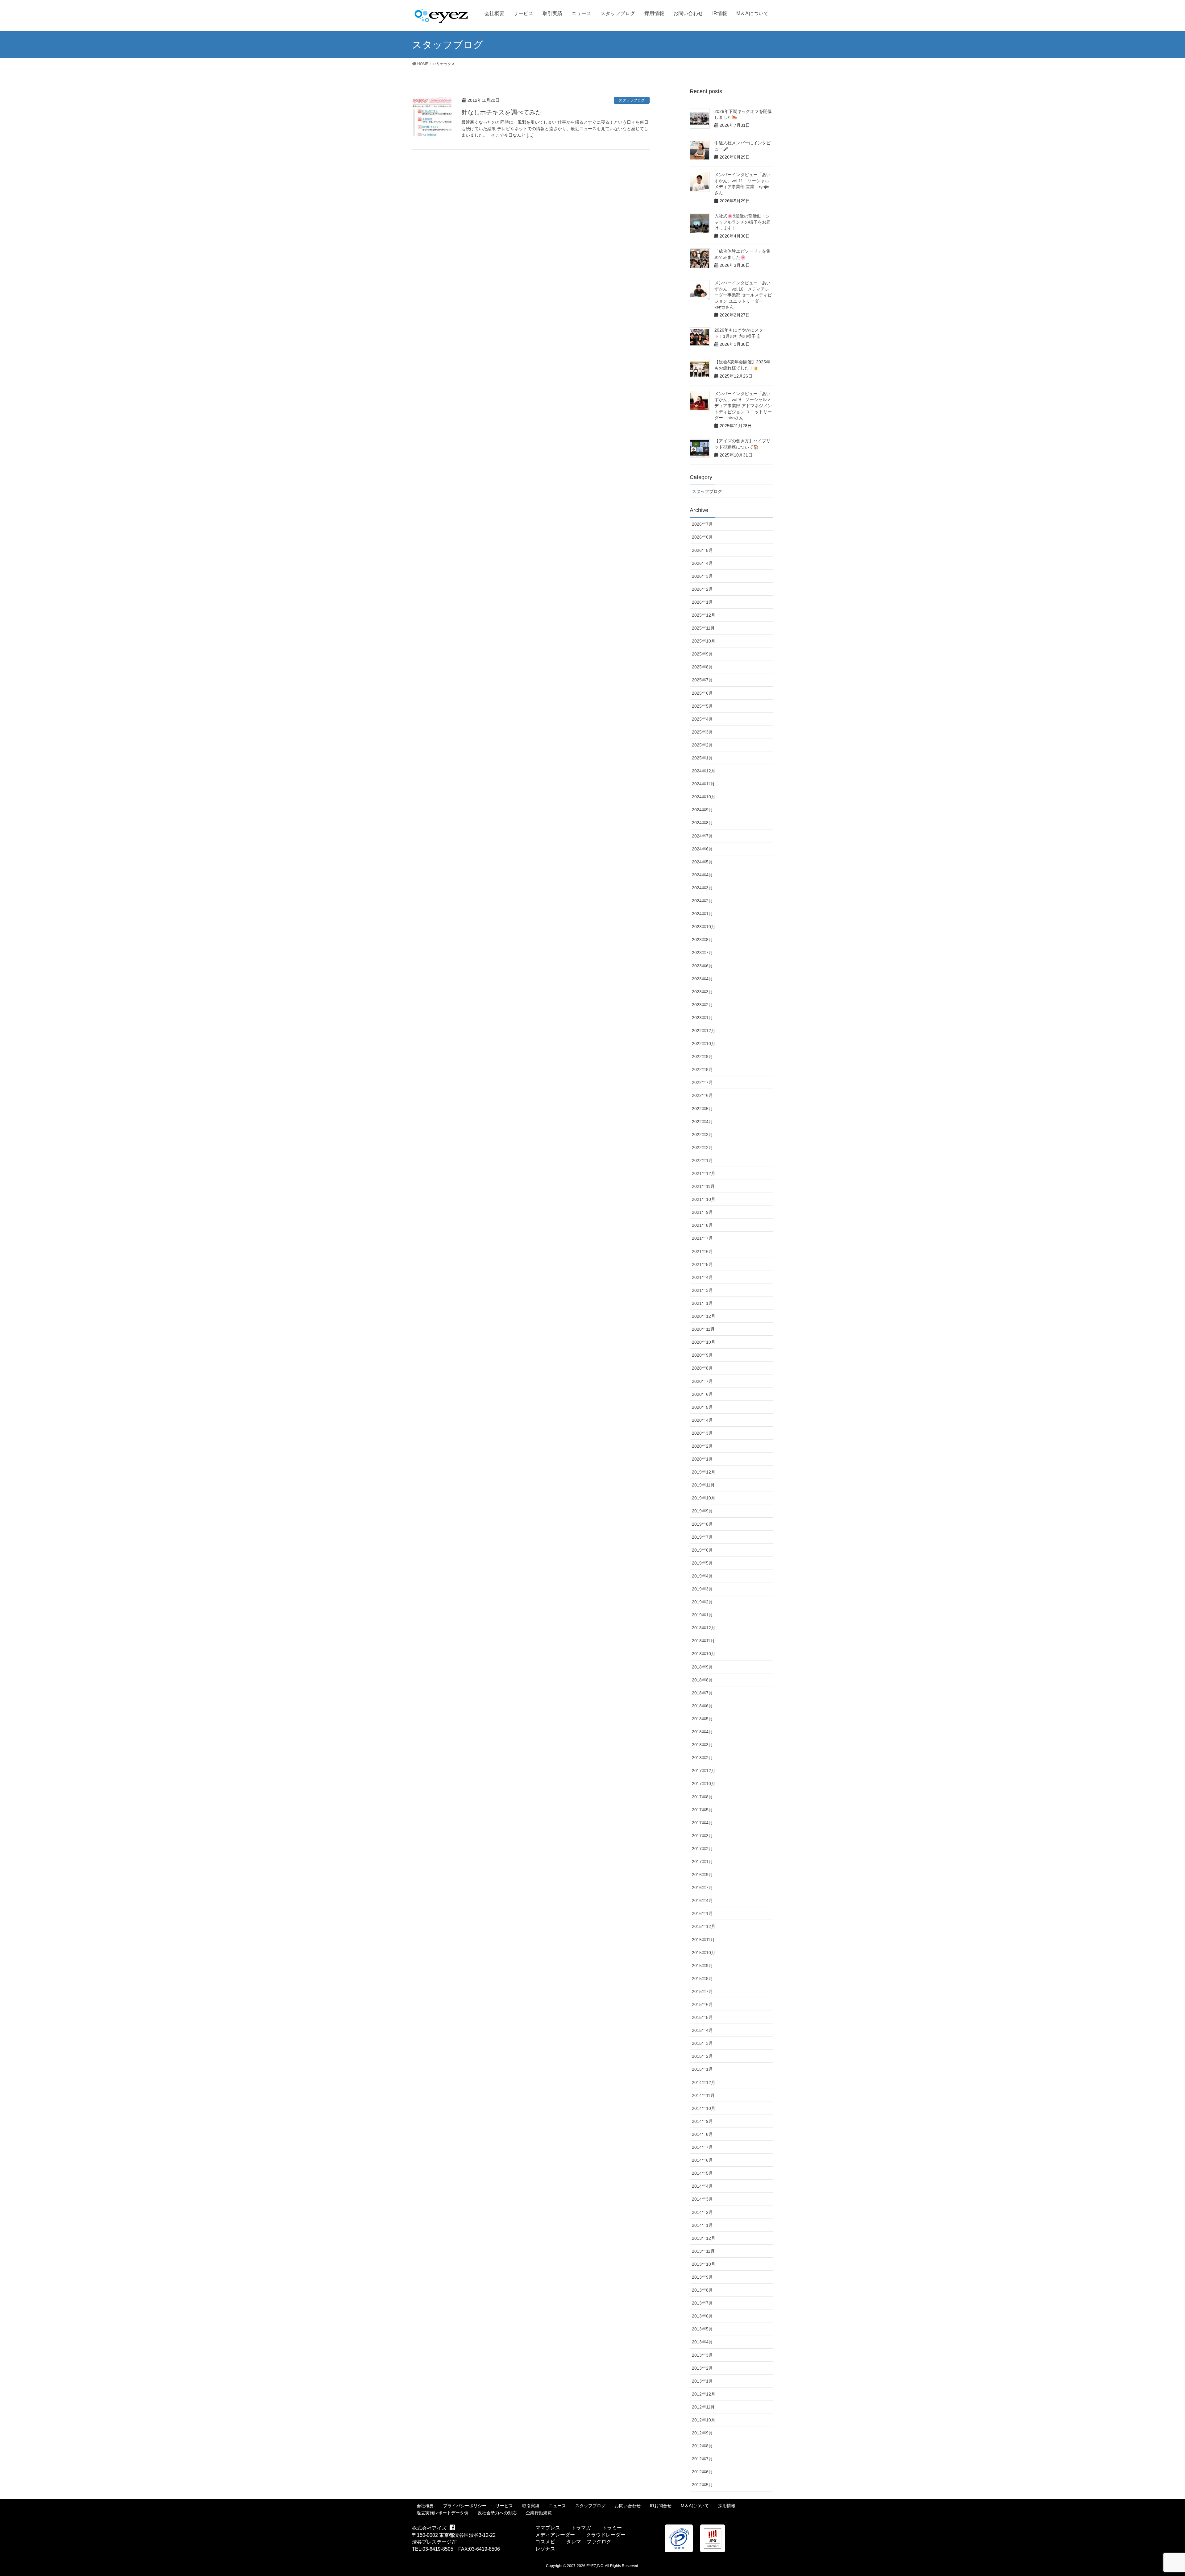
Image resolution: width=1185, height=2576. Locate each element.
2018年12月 (704, 1628)
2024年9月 (702, 810)
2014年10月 (704, 2108)
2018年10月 (704, 1654)
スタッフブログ (632, 100)
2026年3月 (702, 576)
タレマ (574, 2542)
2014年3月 (702, 2199)
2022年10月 (704, 1044)
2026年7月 (702, 524)
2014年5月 (702, 2173)
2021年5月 (702, 1264)
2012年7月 (702, 2459)
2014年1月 (702, 2225)
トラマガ (581, 2528)
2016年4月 (702, 1900)
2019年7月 (702, 1537)
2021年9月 (702, 1212)
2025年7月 (702, 680)
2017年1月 (702, 1862)
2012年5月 (702, 2485)
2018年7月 (702, 1693)
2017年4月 (702, 1823)
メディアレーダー (555, 2535)
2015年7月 (702, 1991)
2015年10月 (704, 1953)
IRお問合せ (661, 2506)
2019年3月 (702, 1589)
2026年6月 (702, 537)
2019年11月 (703, 1485)
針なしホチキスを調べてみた (501, 112)
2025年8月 (702, 667)
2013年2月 (702, 2368)
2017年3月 (702, 1836)
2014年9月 (702, 2121)
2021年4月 (702, 1277)
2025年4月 (702, 719)
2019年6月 (702, 1550)
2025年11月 (703, 628)
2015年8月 (702, 1979)
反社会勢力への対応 (497, 2513)
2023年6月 (702, 966)
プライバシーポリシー (465, 2506)
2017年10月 (704, 1784)
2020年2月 (702, 1446)
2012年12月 (704, 2394)
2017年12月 (704, 1771)
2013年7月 (702, 2303)
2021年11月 (703, 1186)
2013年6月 (702, 2316)
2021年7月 (702, 1238)
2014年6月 (702, 2160)
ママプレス (548, 2528)
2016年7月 (702, 1888)
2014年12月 (704, 2082)
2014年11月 (703, 2095)
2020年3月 (702, 1433)
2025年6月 (702, 693)
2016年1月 (702, 1913)
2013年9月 (702, 2277)
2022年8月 (702, 1069)
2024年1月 (702, 914)
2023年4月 (702, 979)
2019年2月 (702, 1602)
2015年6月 (702, 2004)
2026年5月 (702, 550)
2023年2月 (702, 1005)
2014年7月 (702, 2147)
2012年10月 (704, 2420)
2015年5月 (702, 2017)
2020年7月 (702, 1381)
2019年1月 (702, 1615)
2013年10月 (704, 2264)
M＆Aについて (695, 2506)
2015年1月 (702, 2069)
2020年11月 (703, 1329)
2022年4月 (702, 1122)
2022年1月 (702, 1160)
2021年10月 (704, 1199)
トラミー (612, 2528)
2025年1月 (702, 758)
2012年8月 (702, 2446)
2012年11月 (703, 2407)
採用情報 (727, 2506)
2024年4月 (702, 875)
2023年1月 (702, 1018)
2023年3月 (702, 992)
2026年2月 (702, 589)
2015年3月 (702, 2043)
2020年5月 (702, 1407)
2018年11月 (703, 1641)
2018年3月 (702, 1745)
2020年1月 (702, 1459)
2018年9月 (702, 1667)
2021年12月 (704, 1173)
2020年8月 (702, 1368)
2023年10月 (704, 927)
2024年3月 (702, 888)
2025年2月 (702, 745)
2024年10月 (704, 797)
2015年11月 (703, 1940)
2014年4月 (702, 2186)
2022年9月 (702, 1056)
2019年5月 (702, 1563)
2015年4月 (702, 2030)
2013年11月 (703, 2251)
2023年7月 (702, 953)
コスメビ (545, 2542)
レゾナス (545, 2549)
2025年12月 (704, 615)
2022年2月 (702, 1147)
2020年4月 (702, 1420)
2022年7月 (702, 1082)
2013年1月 (702, 2381)
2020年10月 (704, 1342)
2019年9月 (702, 1511)
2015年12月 (704, 1926)
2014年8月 (702, 2134)
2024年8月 (702, 823)
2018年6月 (702, 1706)
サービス (504, 2506)
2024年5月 (702, 862)
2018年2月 (702, 1758)
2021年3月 (702, 1290)
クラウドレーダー (606, 2535)
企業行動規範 (539, 2513)
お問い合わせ (628, 2506)
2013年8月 (702, 2290)
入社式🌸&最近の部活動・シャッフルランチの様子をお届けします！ (742, 222)
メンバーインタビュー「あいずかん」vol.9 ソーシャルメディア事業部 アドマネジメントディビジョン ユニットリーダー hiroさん (743, 406)
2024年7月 (702, 836)
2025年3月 (702, 732)
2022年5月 (702, 1109)
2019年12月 (704, 1472)
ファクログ (599, 2542)
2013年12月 (704, 2238)
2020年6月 (702, 1394)
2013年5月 (702, 2329)
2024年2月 (702, 901)
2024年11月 (703, 784)
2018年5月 (702, 1719)
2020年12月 (704, 1316)
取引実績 (531, 2506)
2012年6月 (702, 2472)
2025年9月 (702, 654)
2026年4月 (702, 563)
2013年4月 (702, 2342)
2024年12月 (704, 771)
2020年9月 (702, 1355)
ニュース (557, 2506)
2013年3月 (702, 2355)
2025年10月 (704, 641)
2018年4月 (702, 1732)
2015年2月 (702, 2056)
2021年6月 (702, 1251)
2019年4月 (702, 1576)
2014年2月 (702, 2212)
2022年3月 (702, 1135)
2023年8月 (702, 940)
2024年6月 (702, 849)
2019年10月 (704, 1498)
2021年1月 (702, 1303)
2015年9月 (702, 1966)
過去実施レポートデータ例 (443, 2513)
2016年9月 (702, 1875)
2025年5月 (702, 706)
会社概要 (425, 2506)
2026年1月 (702, 602)
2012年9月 (702, 2433)
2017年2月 (702, 1849)
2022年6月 (702, 1095)
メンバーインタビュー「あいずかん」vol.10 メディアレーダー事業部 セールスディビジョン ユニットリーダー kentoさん (743, 295)
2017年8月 (702, 1797)
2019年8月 (702, 1524)
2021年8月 (702, 1225)
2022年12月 (704, 1031)
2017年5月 (702, 1810)
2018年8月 (702, 1680)
